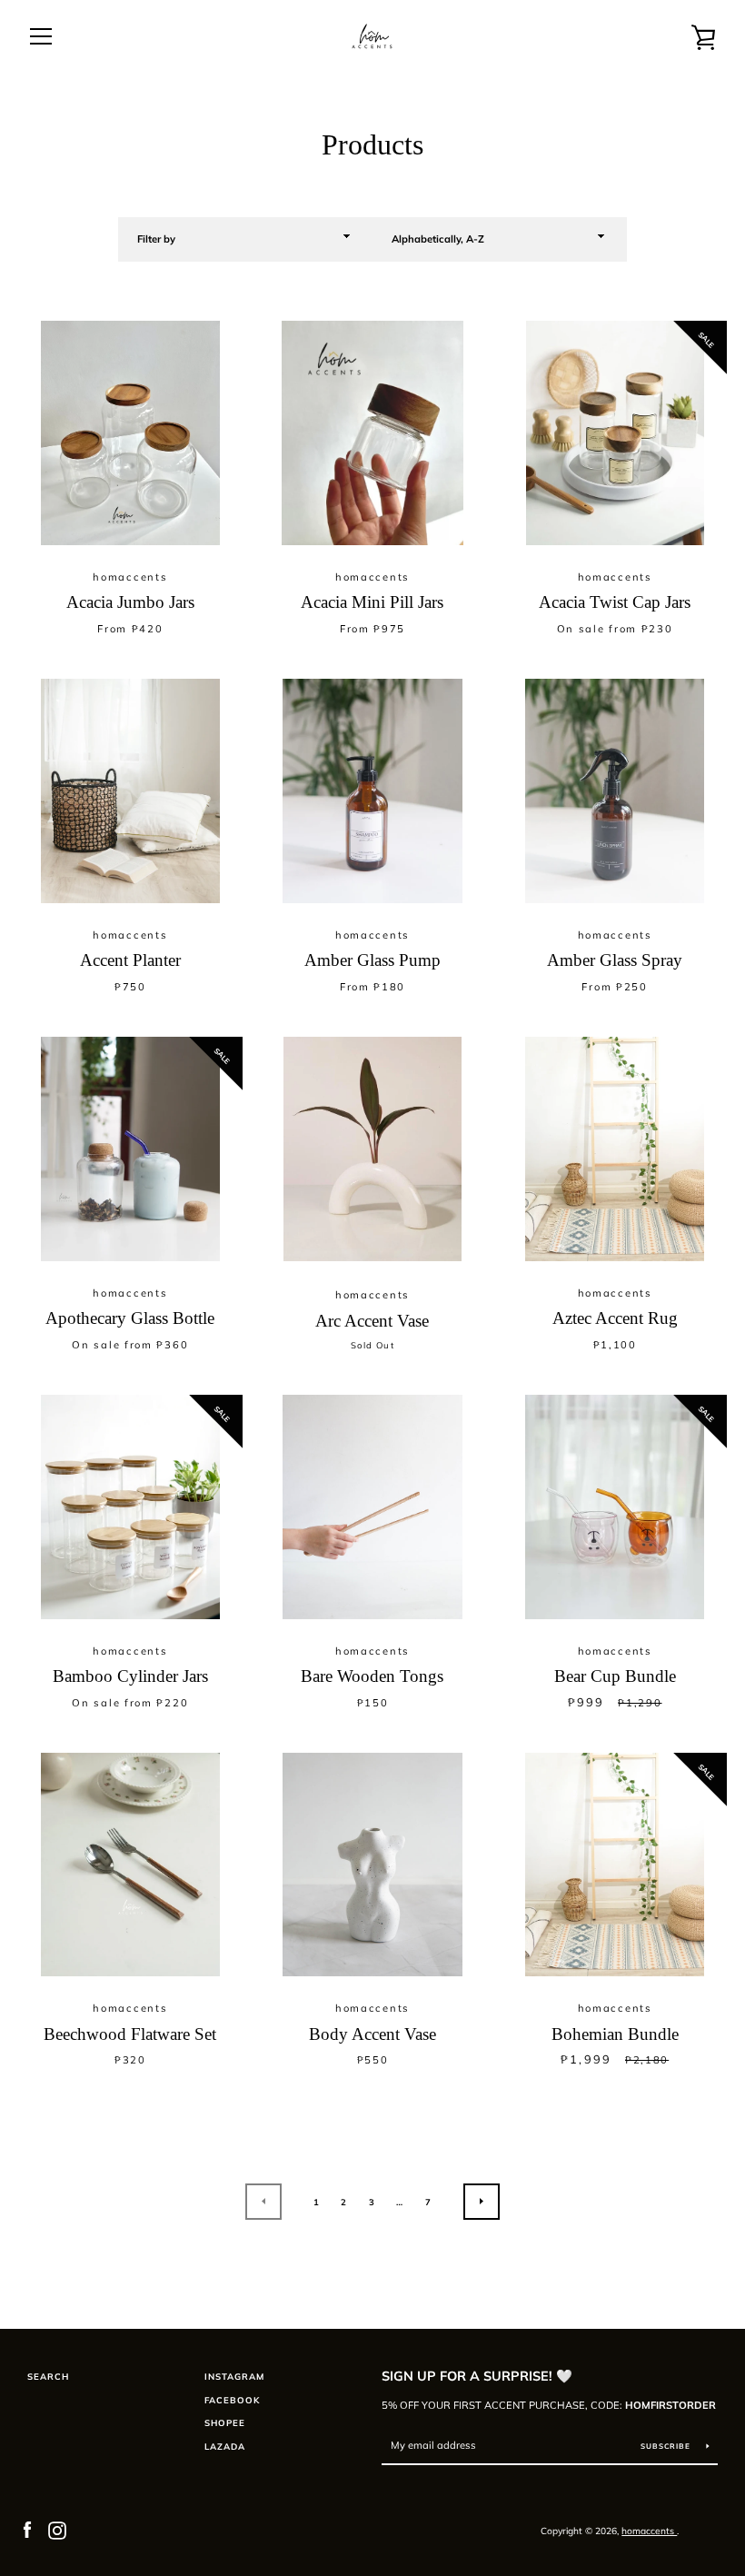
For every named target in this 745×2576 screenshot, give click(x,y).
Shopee (225, 2422)
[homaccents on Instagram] (57, 2529)
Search (48, 2376)
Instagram (234, 2376)
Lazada (225, 2446)
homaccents (649, 2531)
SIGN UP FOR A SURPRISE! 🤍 (477, 2376)
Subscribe (667, 2446)
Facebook (232, 2400)
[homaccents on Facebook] (27, 2529)
